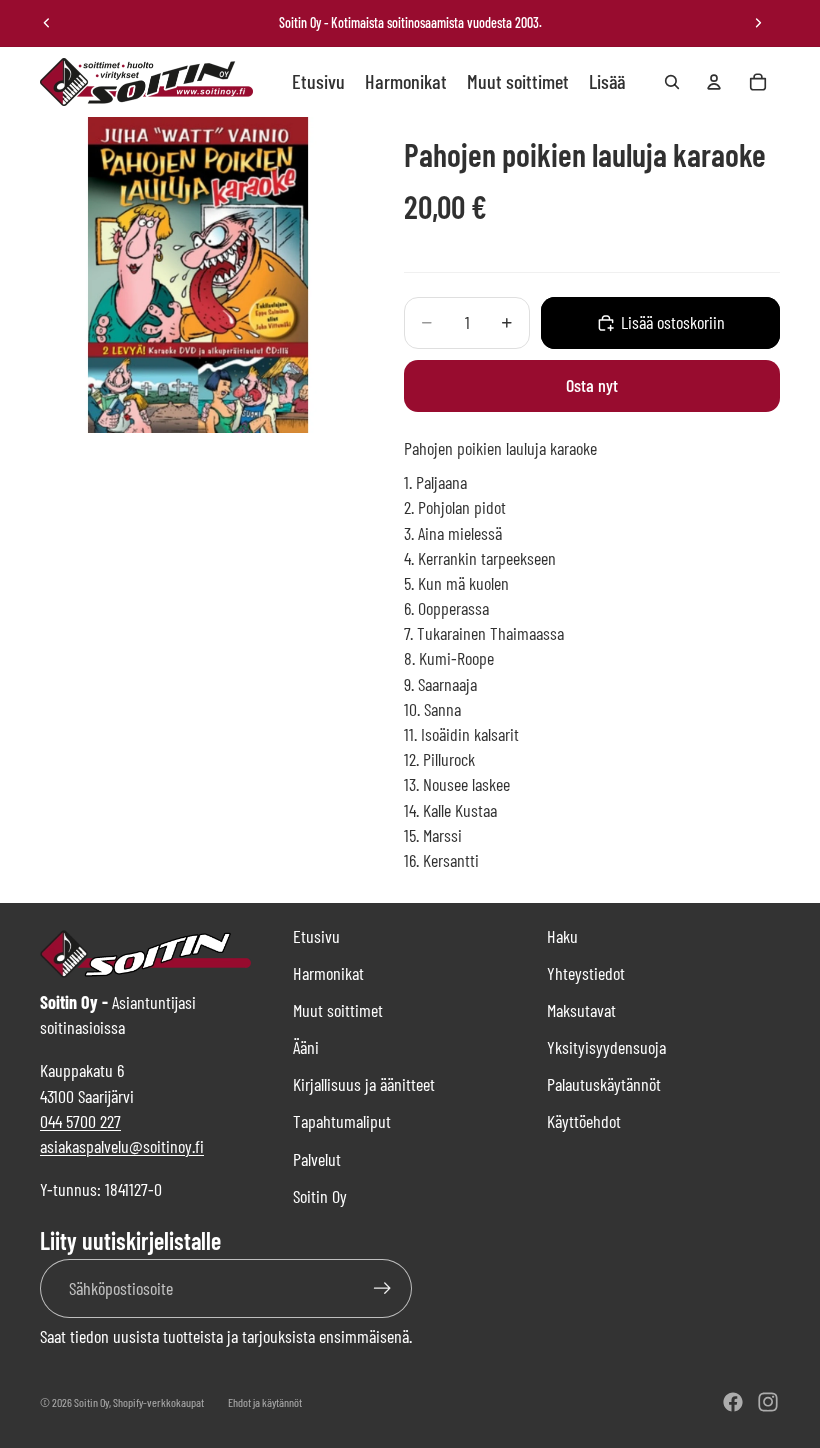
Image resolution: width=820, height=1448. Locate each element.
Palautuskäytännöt (604, 1084)
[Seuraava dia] (758, 23)
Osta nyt (592, 385)
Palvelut (317, 1159)
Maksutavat (581, 1010)
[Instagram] (768, 1402)
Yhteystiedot (586, 973)
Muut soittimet (338, 1010)
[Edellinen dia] (47, 23)
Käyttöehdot (584, 1121)
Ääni (306, 1047)
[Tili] (714, 82)
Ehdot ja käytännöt (265, 1402)
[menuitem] (607, 82)
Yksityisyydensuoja (606, 1047)
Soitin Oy (320, 1196)
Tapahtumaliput (342, 1121)
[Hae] (672, 82)
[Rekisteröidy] (382, 1288)
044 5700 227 (80, 1121)
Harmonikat (328, 973)
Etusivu (316, 936)
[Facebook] (733, 1402)
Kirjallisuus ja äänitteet (364, 1084)
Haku (562, 936)
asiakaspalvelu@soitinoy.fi (122, 1146)
